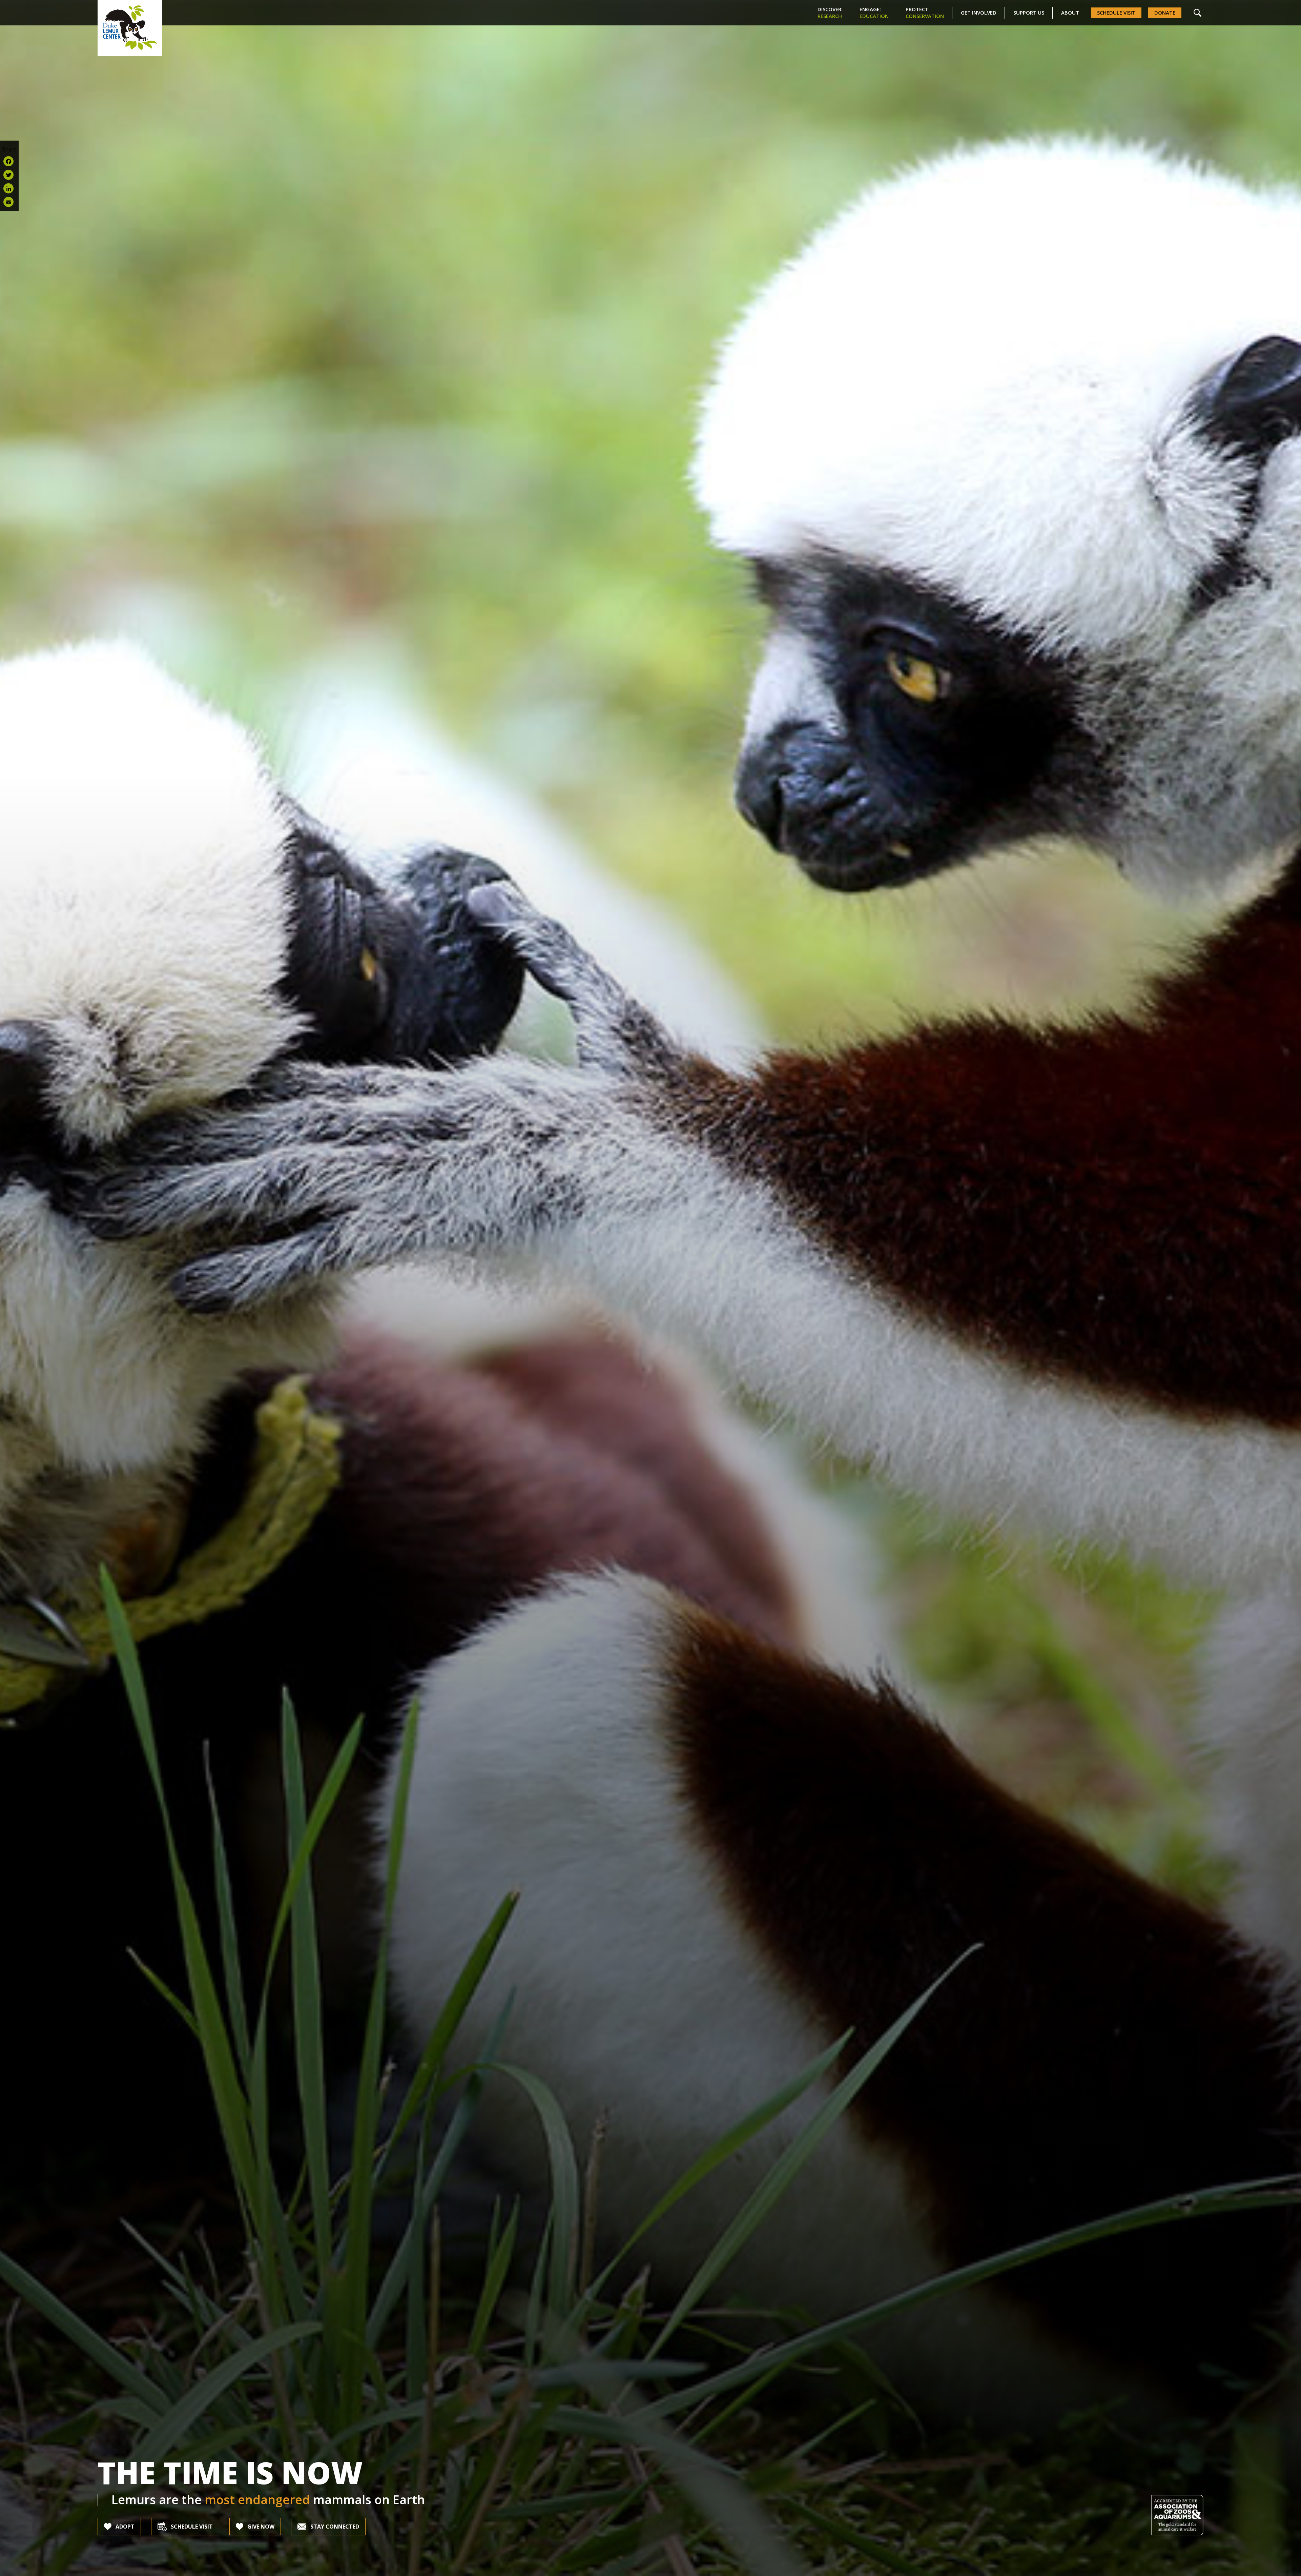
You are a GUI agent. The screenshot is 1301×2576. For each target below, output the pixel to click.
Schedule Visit (1116, 13)
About (1070, 13)
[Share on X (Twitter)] (9, 175)
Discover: (830, 13)
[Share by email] (9, 202)
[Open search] (1197, 13)
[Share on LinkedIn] (9, 188)
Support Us (1029, 13)
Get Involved (979, 13)
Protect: (925, 13)
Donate (1165, 13)
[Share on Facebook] (9, 161)
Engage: (874, 13)
